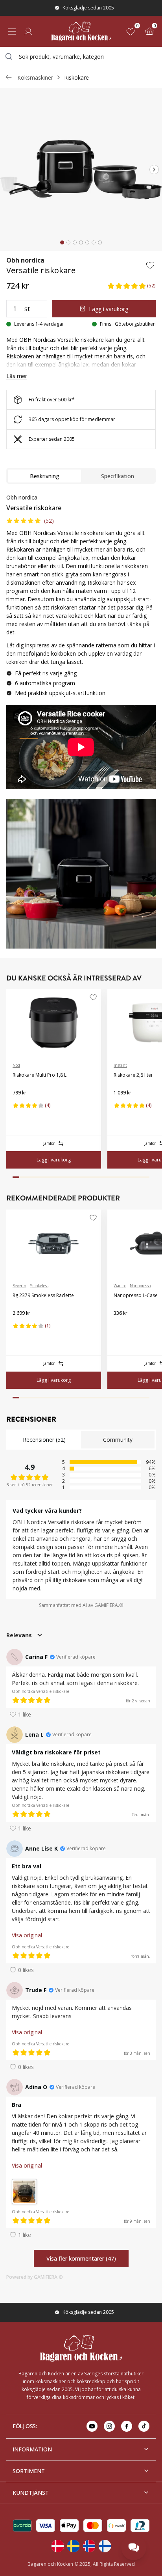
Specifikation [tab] (118, 476)
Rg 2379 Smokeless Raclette (43, 1295)
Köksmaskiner (35, 77)
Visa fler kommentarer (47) (81, 2258)
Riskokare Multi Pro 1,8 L (40, 1075)
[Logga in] (28, 32)
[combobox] (81, 56)
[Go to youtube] (92, 2426)
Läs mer (17, 376)
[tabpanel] (81, 644)
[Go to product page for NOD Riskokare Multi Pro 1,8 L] (54, 1023)
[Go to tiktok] (144, 2426)
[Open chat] (134, 2548)
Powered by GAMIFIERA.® (35, 2277)
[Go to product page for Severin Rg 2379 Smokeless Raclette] (54, 1243)
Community (118, 1440)
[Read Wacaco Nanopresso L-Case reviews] (122, 1326)
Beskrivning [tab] (45, 476)
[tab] (62, 242)
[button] (131, 286)
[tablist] (81, 476)
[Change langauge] (57, 2546)
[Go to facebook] (127, 2426)
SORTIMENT (29, 2471)
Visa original (27, 1935)
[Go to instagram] (109, 2426)
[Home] (81, 31)
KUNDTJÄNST (31, 2493)
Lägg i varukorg (109, 309)
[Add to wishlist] (150, 265)
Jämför (49, 1143)
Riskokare (76, 77)
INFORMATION (32, 2449)
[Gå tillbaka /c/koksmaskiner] (9, 77)
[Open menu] (12, 32)
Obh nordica (25, 260)
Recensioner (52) (44, 1440)
